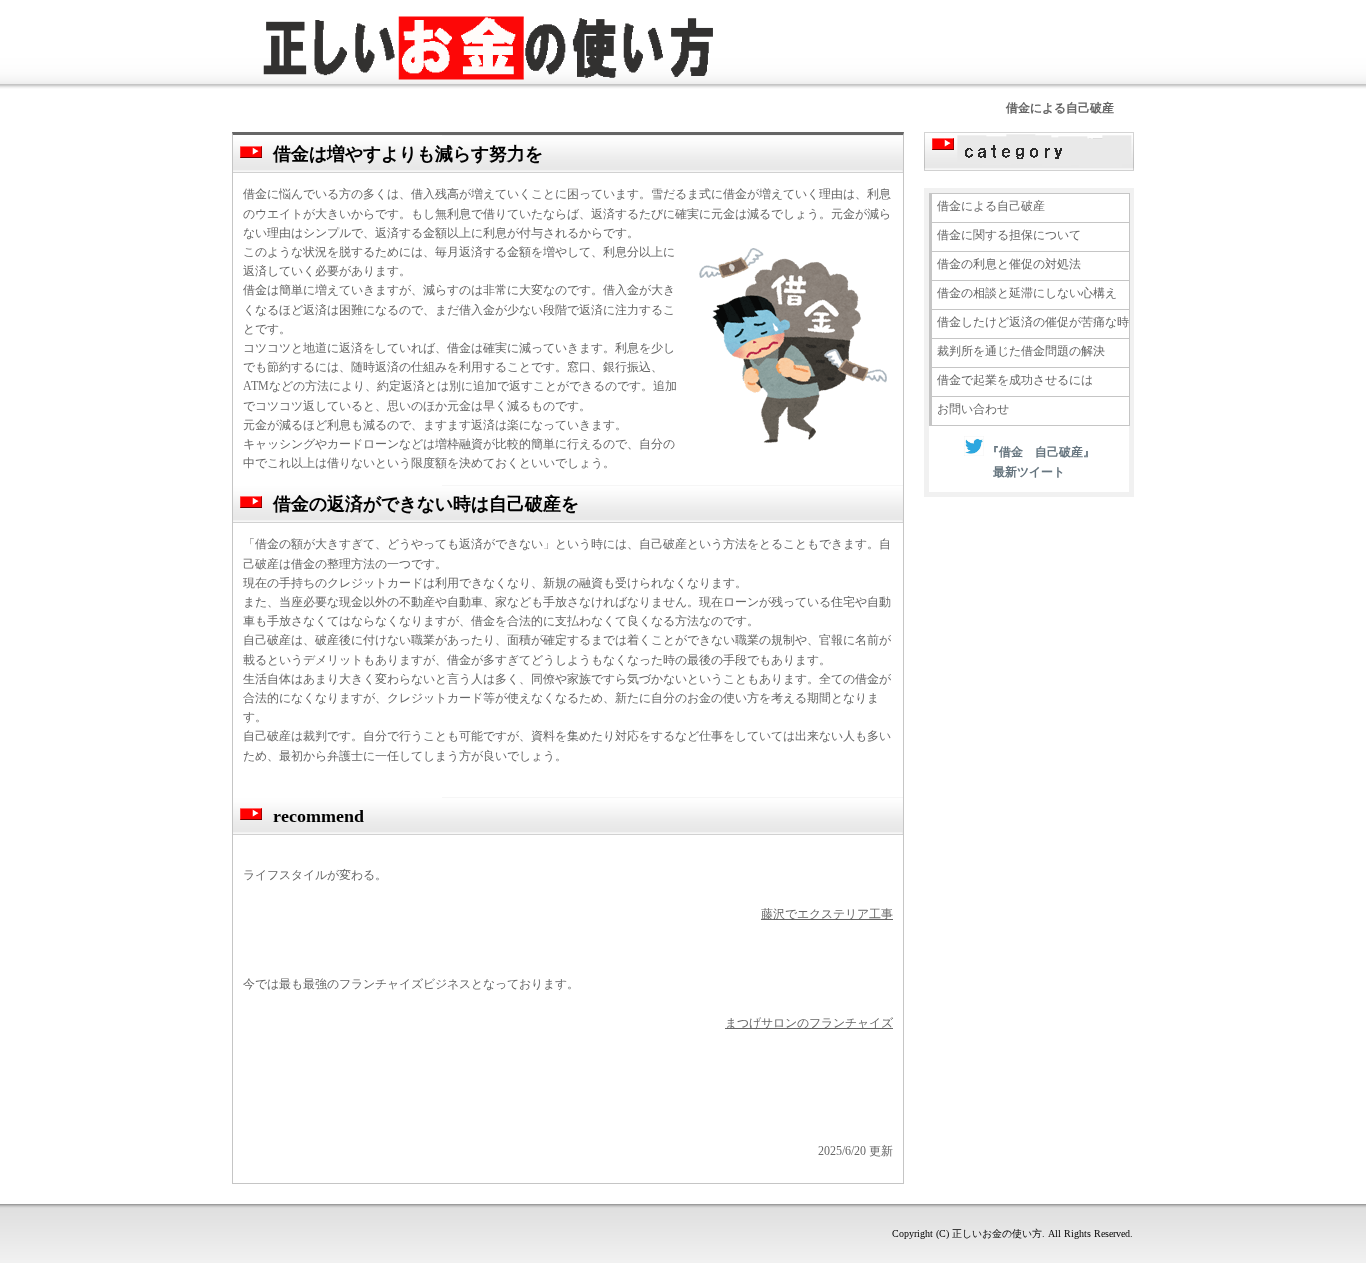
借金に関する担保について (1009, 235)
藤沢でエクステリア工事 (827, 914)
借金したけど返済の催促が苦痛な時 (1033, 322)
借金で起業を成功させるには (1015, 380)
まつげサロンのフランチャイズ (809, 1023)
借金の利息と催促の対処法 (1009, 264)
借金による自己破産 (991, 206)
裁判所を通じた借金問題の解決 (1021, 351)
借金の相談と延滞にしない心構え (1027, 293)
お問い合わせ (973, 409)
